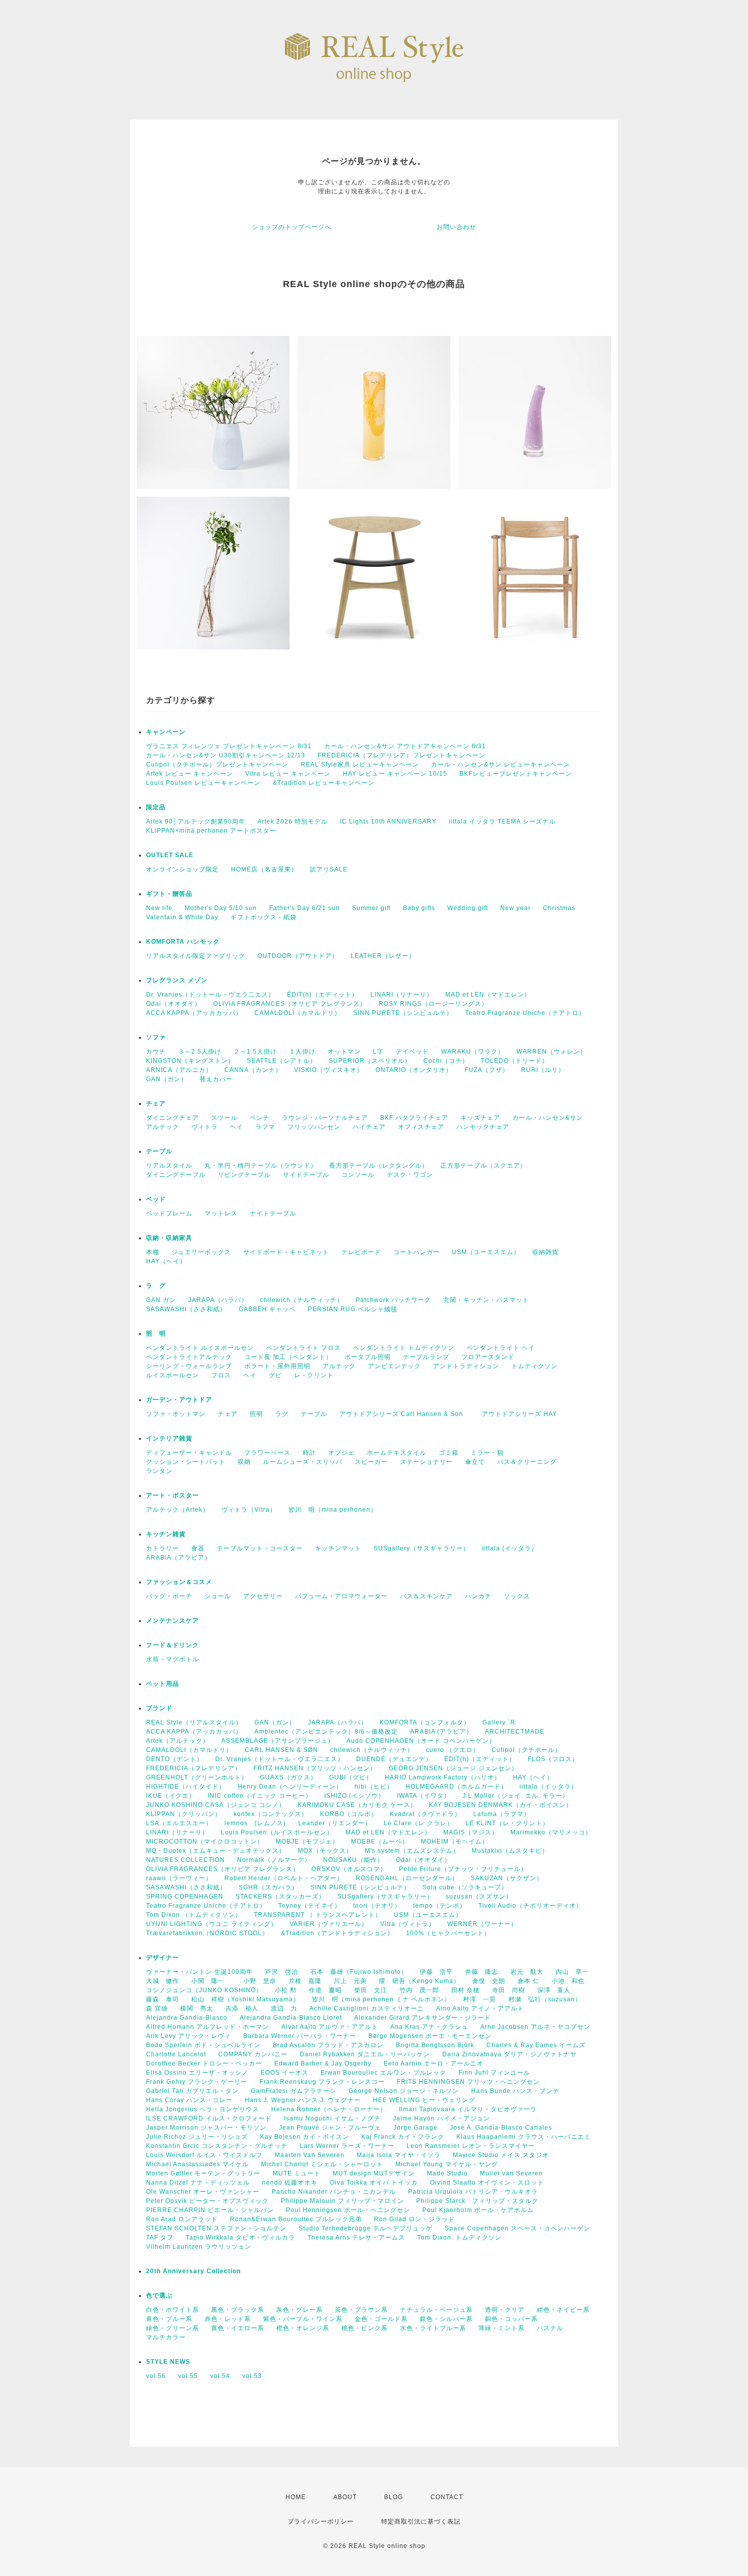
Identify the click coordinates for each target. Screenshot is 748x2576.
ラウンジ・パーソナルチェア (325, 1118)
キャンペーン (166, 732)
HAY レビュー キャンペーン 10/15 (395, 774)
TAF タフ (160, 2238)
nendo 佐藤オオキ (290, 2183)
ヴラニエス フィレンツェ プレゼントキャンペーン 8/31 (229, 746)
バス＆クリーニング (527, 1462)
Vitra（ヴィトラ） (408, 1924)
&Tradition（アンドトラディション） (337, 1933)
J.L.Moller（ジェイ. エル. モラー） (516, 1796)
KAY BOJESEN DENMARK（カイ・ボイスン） (501, 1805)
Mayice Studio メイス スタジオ (501, 2155)
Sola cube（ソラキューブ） (465, 1887)
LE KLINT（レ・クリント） (507, 1823)
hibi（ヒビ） (374, 1787)
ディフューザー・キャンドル (189, 1453)
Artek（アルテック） (178, 1741)
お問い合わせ (456, 227)
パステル (550, 2328)
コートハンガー (416, 1252)
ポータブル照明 (368, 1357)
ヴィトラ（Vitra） (249, 1510)
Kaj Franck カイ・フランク (403, 2137)
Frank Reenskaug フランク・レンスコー (322, 2082)
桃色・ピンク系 (365, 2328)
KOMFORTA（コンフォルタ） (425, 1722)
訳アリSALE (329, 869)
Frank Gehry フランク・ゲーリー (197, 2082)
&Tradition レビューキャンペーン (324, 783)
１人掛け (302, 1052)
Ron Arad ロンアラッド (182, 2219)
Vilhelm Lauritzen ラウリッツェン (199, 2247)
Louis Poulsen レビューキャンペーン (203, 783)
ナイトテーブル (273, 1213)
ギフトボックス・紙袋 (264, 917)
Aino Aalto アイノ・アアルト (480, 2008)
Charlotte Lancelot (176, 2054)
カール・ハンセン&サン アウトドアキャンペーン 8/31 (405, 746)
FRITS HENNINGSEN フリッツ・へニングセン (468, 2082)
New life (159, 908)
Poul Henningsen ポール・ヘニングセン (348, 2210)
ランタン (159, 1471)
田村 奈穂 (466, 1990)
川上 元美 (350, 1981)
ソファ (172, 1037)
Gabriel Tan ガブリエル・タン (192, 2091)
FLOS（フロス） (553, 1759)
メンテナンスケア (172, 1621)
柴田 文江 (371, 1990)
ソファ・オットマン (176, 1414)
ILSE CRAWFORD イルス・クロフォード (209, 2118)
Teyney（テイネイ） (310, 1906)
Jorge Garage (415, 2128)
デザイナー (163, 1958)
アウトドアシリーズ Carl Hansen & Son (405, 1414)
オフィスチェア (421, 1127)
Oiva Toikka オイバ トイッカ (374, 2183)
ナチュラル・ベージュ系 (436, 2310)
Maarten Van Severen (310, 2155)
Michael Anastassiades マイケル (197, 2164)
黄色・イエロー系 (238, 2328)
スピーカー (371, 1462)
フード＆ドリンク (172, 1645)
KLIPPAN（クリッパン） (184, 1814)
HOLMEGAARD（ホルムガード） (456, 1787)
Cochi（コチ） (446, 1061)
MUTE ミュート (297, 2173)
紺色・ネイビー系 (563, 2310)
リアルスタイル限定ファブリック (196, 956)
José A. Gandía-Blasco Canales (501, 2128)
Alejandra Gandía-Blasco (187, 2018)
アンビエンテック (394, 1366)
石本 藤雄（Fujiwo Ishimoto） (359, 1972)
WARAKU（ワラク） (473, 1052)
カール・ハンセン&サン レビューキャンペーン (500, 765)
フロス (221, 1375)
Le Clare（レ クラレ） (419, 1823)
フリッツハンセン (314, 1127)
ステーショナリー (426, 1462)
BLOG (394, 2497)
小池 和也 (568, 1981)
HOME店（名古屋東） (264, 869)
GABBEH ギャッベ (267, 1309)
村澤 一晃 (480, 1999)
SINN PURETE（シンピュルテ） (403, 1013)
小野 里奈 (260, 1981)
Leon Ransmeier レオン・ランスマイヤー (471, 2146)
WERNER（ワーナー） (482, 1924)
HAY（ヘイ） (166, 1261)
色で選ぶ (159, 2296)
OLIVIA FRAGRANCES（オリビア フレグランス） (290, 1004)
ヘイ (237, 1127)
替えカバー (216, 1079)
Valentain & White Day (182, 917)
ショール (218, 1596)
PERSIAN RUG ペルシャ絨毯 (353, 1309)
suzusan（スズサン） (479, 1896)
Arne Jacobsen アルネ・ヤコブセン (535, 2027)
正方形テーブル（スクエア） (484, 1166)
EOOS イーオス (284, 2073)
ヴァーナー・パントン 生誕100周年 (199, 1972)
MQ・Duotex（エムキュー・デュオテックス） (216, 1851)
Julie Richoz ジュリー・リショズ (197, 2137)
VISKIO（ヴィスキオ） (329, 1070)
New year (515, 908)
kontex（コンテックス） (271, 1814)
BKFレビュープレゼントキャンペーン (516, 774)
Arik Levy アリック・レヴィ (189, 2036)
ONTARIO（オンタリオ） (414, 1070)
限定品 (156, 807)
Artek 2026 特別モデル (293, 822)
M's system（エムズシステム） (412, 1851)
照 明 (156, 1334)
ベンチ (260, 1118)
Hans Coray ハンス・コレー (189, 2100)
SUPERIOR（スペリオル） (370, 1061)
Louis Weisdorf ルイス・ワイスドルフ (204, 2155)
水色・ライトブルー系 (433, 2328)
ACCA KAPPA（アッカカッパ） (194, 1013)
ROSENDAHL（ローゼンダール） (407, 1878)
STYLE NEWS (168, 2362)
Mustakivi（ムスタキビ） (510, 1851)
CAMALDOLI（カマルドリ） (298, 1013)
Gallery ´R (499, 1722)
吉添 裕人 (242, 2008)
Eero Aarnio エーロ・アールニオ (434, 2063)
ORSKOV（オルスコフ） (349, 1869)
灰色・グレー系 (299, 2310)
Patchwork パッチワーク (393, 1300)
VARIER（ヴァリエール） (329, 1924)
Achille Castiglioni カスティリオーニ (367, 2008)
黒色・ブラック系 (238, 2310)
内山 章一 (572, 1972)
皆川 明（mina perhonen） (333, 1510)
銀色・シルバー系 (446, 2319)
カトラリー (163, 1548)
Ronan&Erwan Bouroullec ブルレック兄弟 (296, 2219)
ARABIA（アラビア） (179, 1558)
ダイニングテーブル (176, 1175)
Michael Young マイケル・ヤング (447, 2164)
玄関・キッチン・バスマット (486, 1300)
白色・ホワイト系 (172, 2310)
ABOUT (345, 2497)
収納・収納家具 (196, 1238)
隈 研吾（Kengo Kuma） (420, 1981)
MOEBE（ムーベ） (380, 1842)
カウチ (156, 1052)
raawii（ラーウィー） (179, 1878)
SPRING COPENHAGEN (185, 1896)
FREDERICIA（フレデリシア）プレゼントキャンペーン (401, 755)
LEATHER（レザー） (383, 956)
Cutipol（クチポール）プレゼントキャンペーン (217, 765)
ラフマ (265, 1127)
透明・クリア (505, 2310)
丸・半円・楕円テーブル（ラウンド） (261, 1166)
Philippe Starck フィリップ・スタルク (477, 2201)
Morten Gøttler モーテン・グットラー (203, 2173)
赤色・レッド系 (228, 2319)
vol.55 (188, 2376)
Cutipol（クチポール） (526, 1750)
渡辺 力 (284, 2008)
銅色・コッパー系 (511, 2319)
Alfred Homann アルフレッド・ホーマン (208, 2027)
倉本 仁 (528, 1981)
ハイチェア (369, 1127)
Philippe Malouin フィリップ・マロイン (342, 2201)
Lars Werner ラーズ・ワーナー (347, 2146)
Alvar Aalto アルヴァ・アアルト (330, 2027)
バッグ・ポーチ (169, 1596)
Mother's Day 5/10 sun (221, 908)
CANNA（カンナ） (253, 1070)
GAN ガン (161, 1300)
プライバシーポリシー (321, 2522)
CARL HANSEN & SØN (281, 1750)
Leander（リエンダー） (335, 1823)
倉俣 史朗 (489, 1981)
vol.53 (252, 2376)
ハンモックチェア (483, 1127)
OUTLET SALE (170, 855)
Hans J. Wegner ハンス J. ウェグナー (303, 2100)
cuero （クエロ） (453, 1750)
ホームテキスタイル (397, 1453)
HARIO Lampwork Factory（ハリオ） (443, 1777)
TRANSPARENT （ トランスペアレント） (318, 1915)
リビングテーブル (244, 1175)
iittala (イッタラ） (510, 1548)
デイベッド (412, 1052)
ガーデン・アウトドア (179, 1400)
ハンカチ (478, 1596)
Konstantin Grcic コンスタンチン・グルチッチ (217, 2146)
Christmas (559, 908)
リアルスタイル (169, 1166)
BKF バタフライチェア (414, 1118)
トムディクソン (535, 1366)
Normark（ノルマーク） (274, 1860)
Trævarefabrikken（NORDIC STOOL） (207, 1933)
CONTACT (447, 2497)
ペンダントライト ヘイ (501, 1348)
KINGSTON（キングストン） (190, 1061)
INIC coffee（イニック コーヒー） (260, 1796)
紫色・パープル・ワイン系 (303, 2319)
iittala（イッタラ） (549, 1787)
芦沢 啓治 (282, 1972)
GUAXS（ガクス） (289, 1777)
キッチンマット (338, 1548)
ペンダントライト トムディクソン (404, 1348)
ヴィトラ (205, 1127)
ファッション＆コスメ (179, 1582)
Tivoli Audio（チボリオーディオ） (530, 1906)
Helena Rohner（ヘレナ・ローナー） (329, 2109)
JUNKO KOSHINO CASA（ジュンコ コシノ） (216, 1805)
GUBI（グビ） (351, 1777)
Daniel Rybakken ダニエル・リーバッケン (365, 2054)
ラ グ (156, 1286)
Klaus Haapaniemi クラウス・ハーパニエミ (524, 2137)
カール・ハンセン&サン (548, 1118)
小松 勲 (286, 1990)
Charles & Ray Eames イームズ (536, 2045)
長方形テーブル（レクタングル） (379, 1166)
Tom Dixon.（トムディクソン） (194, 1915)
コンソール (358, 1175)
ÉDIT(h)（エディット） (323, 995)
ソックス (517, 1596)
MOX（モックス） (325, 1851)
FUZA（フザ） (487, 1070)
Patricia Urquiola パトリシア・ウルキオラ (473, 2192)
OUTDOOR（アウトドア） (298, 956)
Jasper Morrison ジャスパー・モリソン (206, 2128)
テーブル (159, 1151)
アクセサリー (263, 1596)
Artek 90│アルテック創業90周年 (196, 822)
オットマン (344, 1052)
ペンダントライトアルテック (189, 1357)
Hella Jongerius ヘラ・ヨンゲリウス (203, 2109)
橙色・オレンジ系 (303, 2328)
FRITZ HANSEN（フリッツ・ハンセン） (315, 1768)
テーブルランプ (426, 1357)
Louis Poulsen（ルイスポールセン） (277, 1832)
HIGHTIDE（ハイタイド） (186, 1787)
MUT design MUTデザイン (374, 2173)
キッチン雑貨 (192, 1534)
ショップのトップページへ (292, 227)
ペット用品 (163, 1684)
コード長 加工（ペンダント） (288, 1357)
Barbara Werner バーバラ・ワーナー (300, 2036)
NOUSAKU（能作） (353, 1860)
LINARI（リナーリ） (402, 995)
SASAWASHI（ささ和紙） (186, 1309)
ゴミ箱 (449, 1453)
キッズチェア (480, 1118)
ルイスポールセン (172, 1375)
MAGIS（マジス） (471, 1832)
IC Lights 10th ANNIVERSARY (388, 822)
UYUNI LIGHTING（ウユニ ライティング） (212, 1924)
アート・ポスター (196, 1495)
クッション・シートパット (186, 1462)
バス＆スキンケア (426, 1596)
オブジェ (341, 1453)
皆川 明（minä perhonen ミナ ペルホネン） (381, 1999)
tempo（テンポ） (440, 1906)
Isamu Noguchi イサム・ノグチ (332, 2118)
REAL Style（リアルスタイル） (194, 1722)
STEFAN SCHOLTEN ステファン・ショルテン (216, 2228)
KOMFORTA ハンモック (183, 942)
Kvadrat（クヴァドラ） (425, 1814)
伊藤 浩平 (436, 1972)
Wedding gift (468, 908)
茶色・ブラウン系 (361, 2310)
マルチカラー (166, 2337)
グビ (275, 1375)
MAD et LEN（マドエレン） (488, 995)
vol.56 (156, 2376)
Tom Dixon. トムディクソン (459, 2238)
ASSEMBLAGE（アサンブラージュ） (278, 1741)
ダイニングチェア (172, 1118)
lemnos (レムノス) (255, 1823)
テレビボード (361, 1252)
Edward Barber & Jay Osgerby (323, 2063)
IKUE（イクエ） (171, 1796)
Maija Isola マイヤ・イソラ (399, 2155)
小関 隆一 (211, 1981)
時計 (309, 1453)
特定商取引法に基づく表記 (421, 2522)
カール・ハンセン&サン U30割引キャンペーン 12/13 (226, 755)
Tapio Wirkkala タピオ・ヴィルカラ (240, 2238)
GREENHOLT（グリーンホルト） (197, 1777)
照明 (256, 1414)
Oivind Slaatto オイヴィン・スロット (487, 2183)
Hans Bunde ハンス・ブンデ (515, 2091)
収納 (244, 1462)
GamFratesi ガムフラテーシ (294, 2091)
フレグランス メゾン (177, 980)
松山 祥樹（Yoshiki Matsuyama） (246, 1999)
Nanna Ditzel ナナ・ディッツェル (198, 2183)
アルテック (163, 1127)
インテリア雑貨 (192, 1438)
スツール (224, 1118)
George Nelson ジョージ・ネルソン (404, 2091)
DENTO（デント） (175, 1759)
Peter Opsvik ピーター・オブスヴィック (207, 2201)
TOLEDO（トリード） (515, 1061)
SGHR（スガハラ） (268, 1887)
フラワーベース (267, 1453)
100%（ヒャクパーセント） (448, 1933)
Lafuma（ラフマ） (502, 1814)
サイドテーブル (306, 1175)
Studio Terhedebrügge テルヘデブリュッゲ (366, 2228)
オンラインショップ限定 (182, 869)
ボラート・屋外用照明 (277, 1366)
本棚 (153, 1252)
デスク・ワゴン (410, 1175)
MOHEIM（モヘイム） (455, 1842)
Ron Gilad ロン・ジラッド (414, 2219)
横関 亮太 (197, 2008)
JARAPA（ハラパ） (218, 1300)
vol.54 (220, 2376)
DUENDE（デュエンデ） (394, 1759)
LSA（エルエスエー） (179, 1823)
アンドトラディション (466, 1366)
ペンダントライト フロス (304, 1348)
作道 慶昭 (325, 1990)
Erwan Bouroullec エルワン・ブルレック (383, 2073)
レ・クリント (314, 1375)
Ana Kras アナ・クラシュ (429, 2027)
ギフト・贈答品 (169, 894)
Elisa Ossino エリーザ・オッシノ (197, 2073)
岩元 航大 (527, 1972)
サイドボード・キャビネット (286, 1252)
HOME (296, 2497)
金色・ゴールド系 (381, 2319)
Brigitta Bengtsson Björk (435, 2045)
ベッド (156, 1199)
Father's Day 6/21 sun (305, 908)
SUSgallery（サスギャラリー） (422, 1548)
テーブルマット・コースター (260, 1548)
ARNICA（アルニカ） (179, 1070)
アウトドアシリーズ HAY (520, 1414)
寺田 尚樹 (509, 1990)
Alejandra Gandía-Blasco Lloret (291, 2018)
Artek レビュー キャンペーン (190, 774)
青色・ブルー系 (169, 2319)
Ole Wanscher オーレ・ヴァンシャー (203, 2192)
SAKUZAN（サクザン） (507, 1878)
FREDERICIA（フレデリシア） (194, 1768)
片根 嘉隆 (305, 1981)
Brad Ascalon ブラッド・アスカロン (328, 2045)
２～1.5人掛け (255, 1052)
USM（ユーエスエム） (486, 1252)
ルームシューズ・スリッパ (303, 1462)
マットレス (221, 1213)
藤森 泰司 (163, 1999)
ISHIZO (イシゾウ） (354, 1796)
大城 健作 (163, 1981)
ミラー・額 (487, 1453)
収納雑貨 (545, 1252)
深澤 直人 (554, 1990)
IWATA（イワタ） (424, 1796)
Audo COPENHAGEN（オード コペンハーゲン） (421, 1741)
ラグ (282, 1414)
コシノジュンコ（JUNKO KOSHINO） (204, 1990)
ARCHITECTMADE (515, 1732)
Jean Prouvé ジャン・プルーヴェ (330, 2128)
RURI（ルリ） (543, 1070)
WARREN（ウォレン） (552, 1052)
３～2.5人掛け (200, 1052)
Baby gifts (419, 908)
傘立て (475, 1462)
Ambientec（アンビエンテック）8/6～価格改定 (326, 1732)
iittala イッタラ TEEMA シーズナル (502, 822)
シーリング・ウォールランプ (189, 1366)
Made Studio (447, 2173)
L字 (378, 1052)
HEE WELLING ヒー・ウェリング (424, 2100)
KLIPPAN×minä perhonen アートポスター (211, 831)
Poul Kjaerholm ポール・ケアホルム (478, 2210)
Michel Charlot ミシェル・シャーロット (322, 2164)
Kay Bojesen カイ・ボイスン (305, 2137)
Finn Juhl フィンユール (494, 2073)
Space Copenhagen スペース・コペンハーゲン (517, 2228)
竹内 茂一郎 (419, 1990)
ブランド (159, 1708)
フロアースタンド (488, 1357)
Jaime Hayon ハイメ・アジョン (441, 2118)
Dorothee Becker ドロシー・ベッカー (204, 2063)
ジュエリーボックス (201, 1252)
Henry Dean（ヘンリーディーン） (290, 1787)
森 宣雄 (157, 2008)
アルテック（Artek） (178, 1510)
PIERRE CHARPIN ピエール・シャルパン (210, 2210)
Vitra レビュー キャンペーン (288, 774)
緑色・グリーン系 (172, 2328)
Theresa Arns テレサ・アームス (356, 2238)
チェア (159, 1103)
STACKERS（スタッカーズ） (280, 1896)
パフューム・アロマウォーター (341, 1596)
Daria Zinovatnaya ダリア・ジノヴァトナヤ (509, 2054)
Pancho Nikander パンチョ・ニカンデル (334, 2192)
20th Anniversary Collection (193, 2271)
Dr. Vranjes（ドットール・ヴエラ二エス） (210, 995)
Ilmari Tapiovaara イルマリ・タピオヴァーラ (468, 2109)
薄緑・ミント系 (501, 2328)
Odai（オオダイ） (174, 1004)
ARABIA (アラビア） (441, 1732)
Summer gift (371, 908)
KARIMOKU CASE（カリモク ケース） (357, 1805)
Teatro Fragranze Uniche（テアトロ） (525, 1013)
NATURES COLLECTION (185, 1860)
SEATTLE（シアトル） (282, 1061)
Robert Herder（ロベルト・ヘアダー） (284, 1878)
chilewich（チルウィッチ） (302, 1300)
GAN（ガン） (167, 1079)
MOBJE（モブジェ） (307, 1842)
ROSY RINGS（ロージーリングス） (433, 1004)
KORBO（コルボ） (349, 1814)
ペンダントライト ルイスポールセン (200, 1348)
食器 (198, 1548)
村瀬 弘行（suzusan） (545, 1999)
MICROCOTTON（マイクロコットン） (205, 1842)
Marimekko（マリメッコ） (551, 1832)
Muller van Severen (511, 2173)
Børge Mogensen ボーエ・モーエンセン (430, 2036)
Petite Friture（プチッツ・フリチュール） (463, 1869)
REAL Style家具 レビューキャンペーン (360, 765)
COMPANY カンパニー (253, 2054)
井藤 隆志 (482, 1972)
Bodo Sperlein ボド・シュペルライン (203, 2045)
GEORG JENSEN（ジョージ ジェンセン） (453, 1768)
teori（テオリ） (377, 1906)
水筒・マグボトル (172, 1659)
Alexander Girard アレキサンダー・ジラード (423, 2018)
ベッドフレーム (169, 1213)
